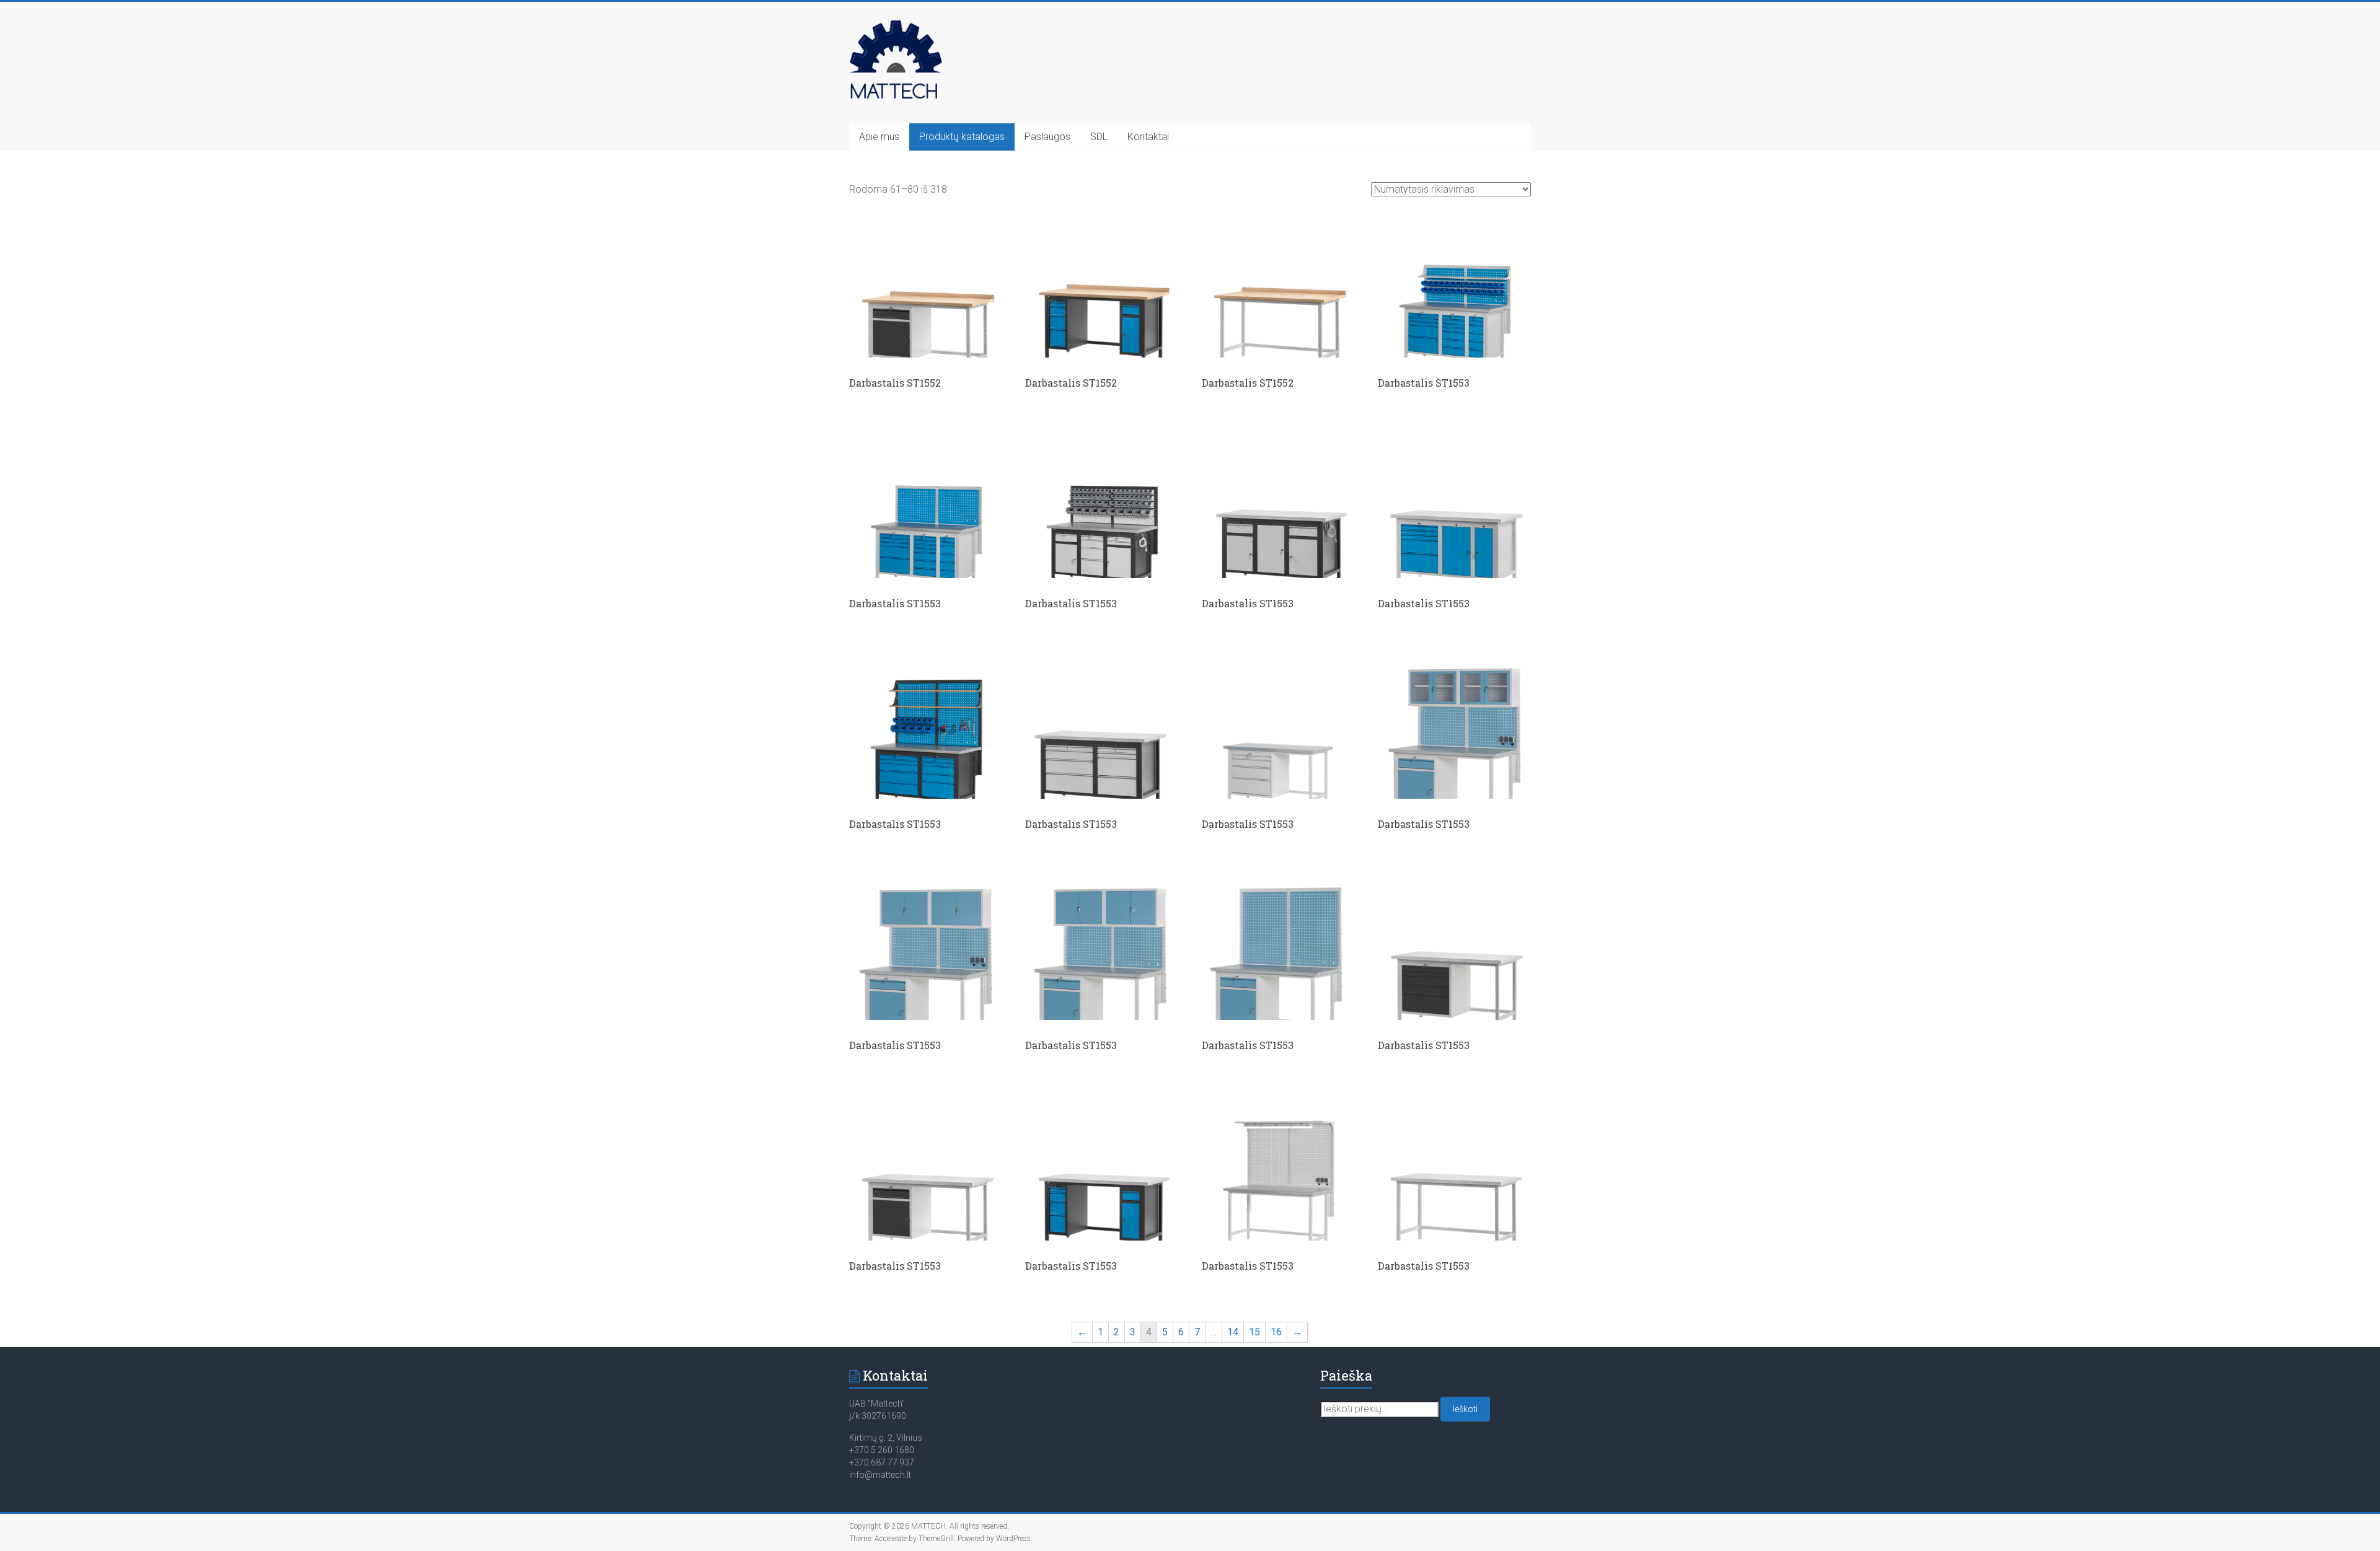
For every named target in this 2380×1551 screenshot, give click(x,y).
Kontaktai (1148, 137)
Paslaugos (1047, 137)
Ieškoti (1465, 1409)
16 (1276, 1332)
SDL (1099, 137)
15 (1254, 1332)
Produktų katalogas (962, 137)
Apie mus (879, 137)
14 (1233, 1332)
